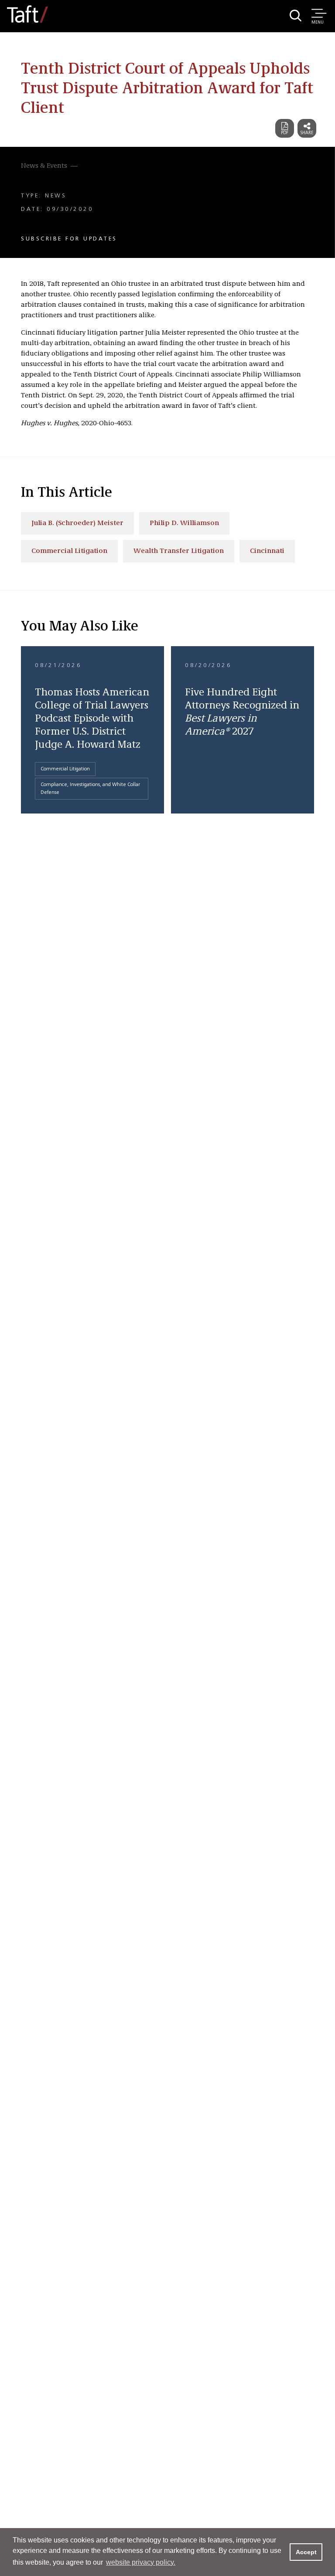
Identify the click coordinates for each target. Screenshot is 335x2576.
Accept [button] (306, 2552)
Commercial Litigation (69, 551)
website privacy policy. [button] (141, 2562)
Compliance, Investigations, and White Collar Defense (90, 789)
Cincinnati (267, 551)
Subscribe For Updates (69, 239)
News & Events (44, 166)
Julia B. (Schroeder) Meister (77, 523)
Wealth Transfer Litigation (179, 551)
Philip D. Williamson (184, 523)
